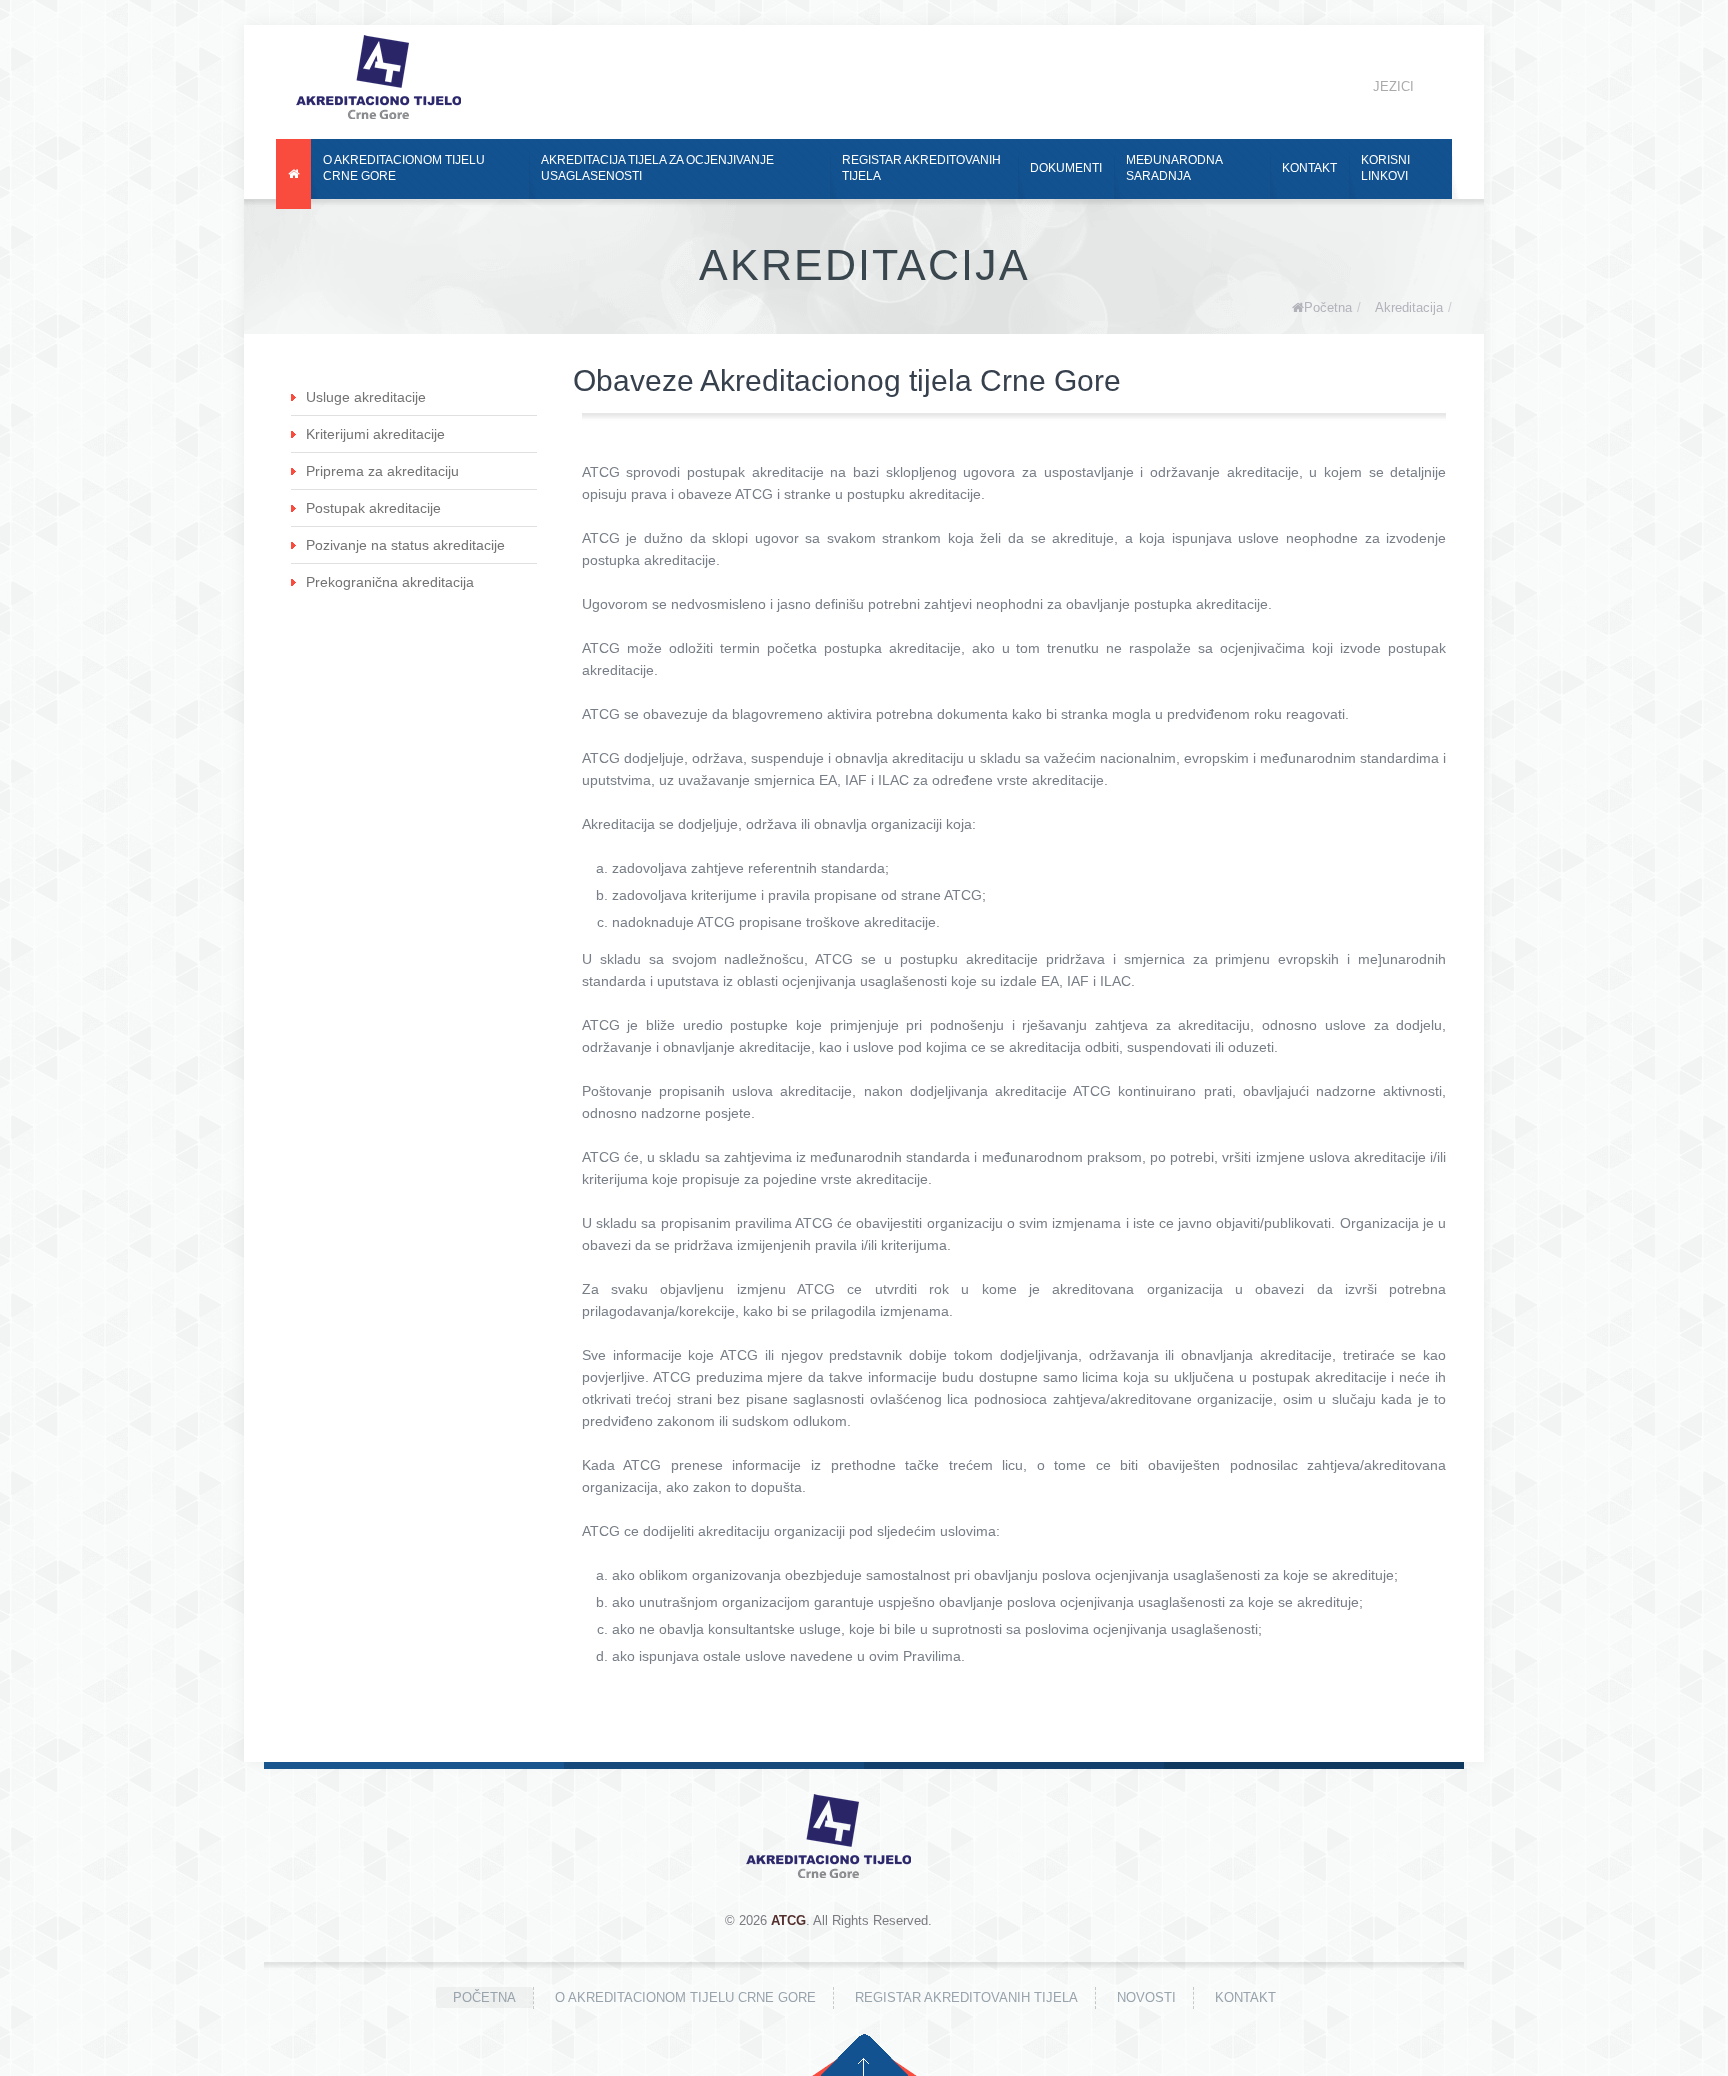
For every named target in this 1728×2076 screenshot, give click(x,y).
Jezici (1393, 86)
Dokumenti (1066, 168)
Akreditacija (1409, 307)
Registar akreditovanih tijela (921, 168)
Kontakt (1309, 168)
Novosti (1146, 1997)
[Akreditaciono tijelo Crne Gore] (378, 77)
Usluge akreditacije (366, 397)
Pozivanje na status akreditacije (405, 545)
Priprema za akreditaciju (382, 471)
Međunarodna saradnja (1174, 168)
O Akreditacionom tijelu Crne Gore (404, 168)
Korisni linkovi (1385, 168)
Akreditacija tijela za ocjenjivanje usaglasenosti (657, 168)
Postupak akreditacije (373, 508)
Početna (1328, 307)
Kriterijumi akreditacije (375, 434)
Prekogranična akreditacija (390, 582)
